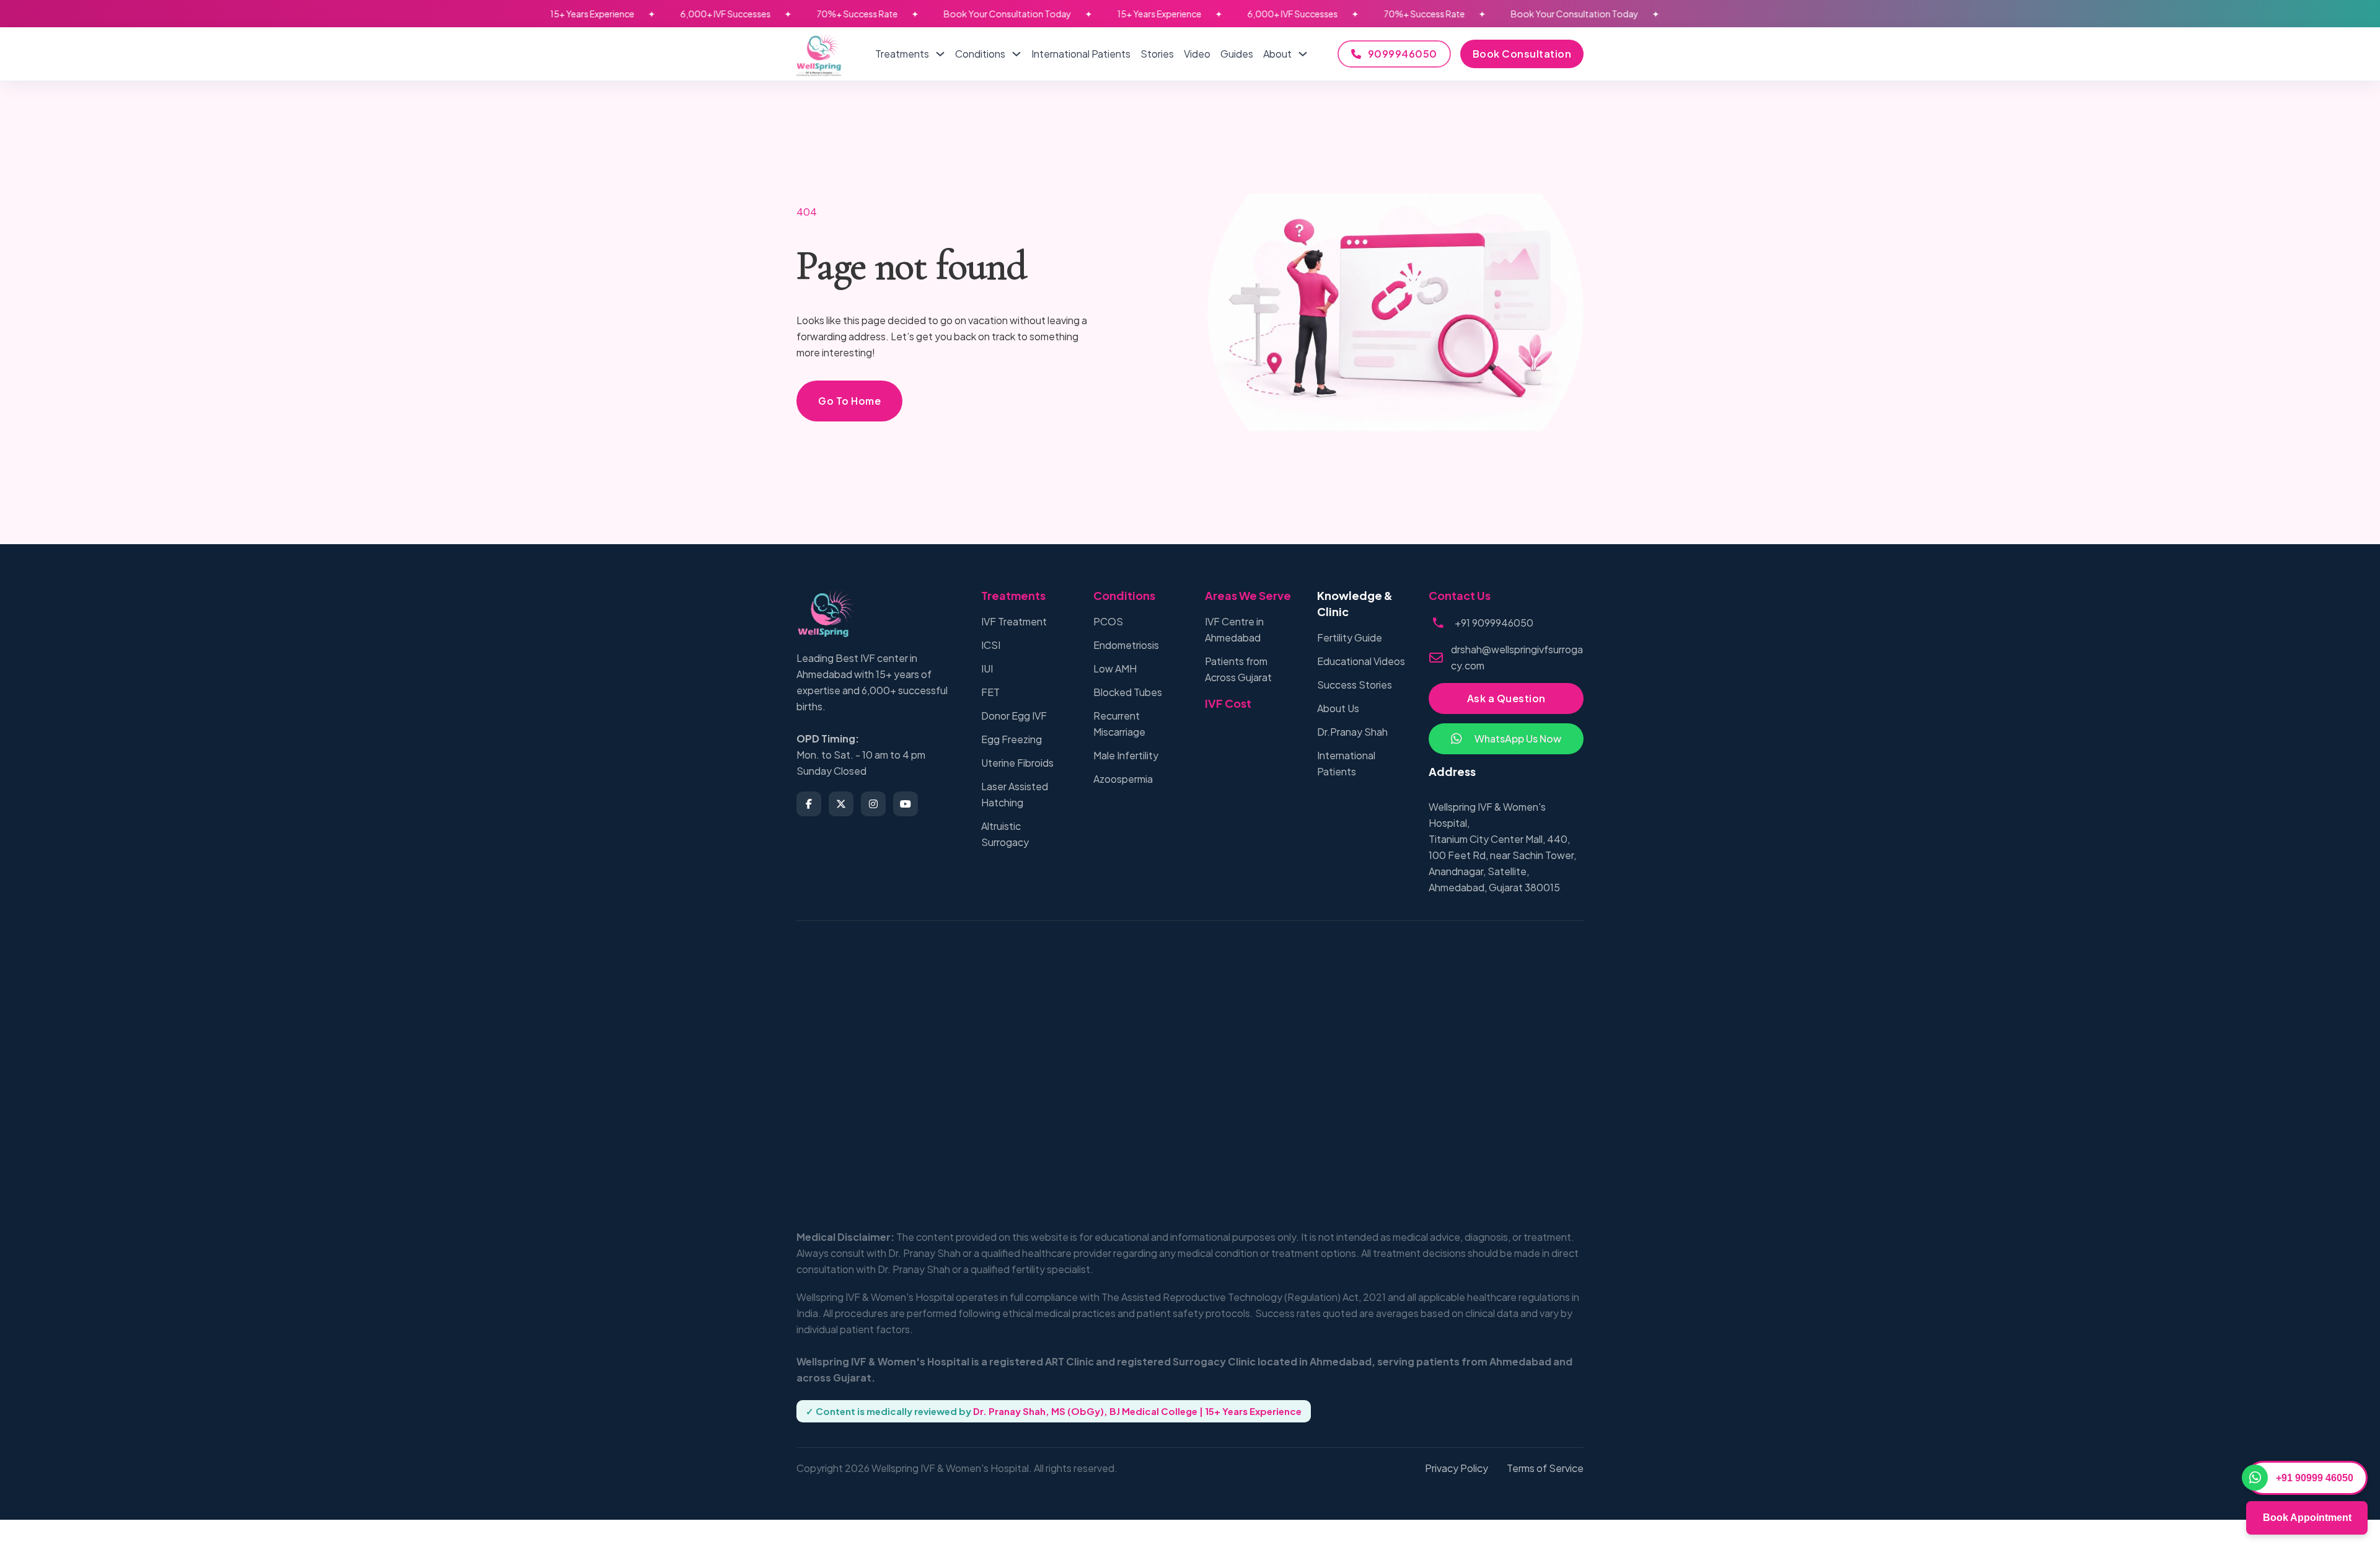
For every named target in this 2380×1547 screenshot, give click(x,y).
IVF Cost (1228, 703)
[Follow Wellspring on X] (841, 804)
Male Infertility (1126, 755)
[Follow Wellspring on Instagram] (873, 804)
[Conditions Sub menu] (1016, 54)
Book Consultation (1522, 54)
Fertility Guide (1350, 637)
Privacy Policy (1457, 1468)
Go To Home (849, 401)
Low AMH (1115, 668)
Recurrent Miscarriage (1119, 724)
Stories (1157, 54)
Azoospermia (1123, 779)
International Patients (1081, 54)
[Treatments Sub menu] (940, 54)
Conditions (980, 54)
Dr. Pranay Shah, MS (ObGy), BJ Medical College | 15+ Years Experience (1137, 1411)
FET (990, 692)
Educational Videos (1361, 661)
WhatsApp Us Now (1518, 738)
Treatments (902, 54)
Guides (1237, 54)
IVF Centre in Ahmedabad (1234, 629)
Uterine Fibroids (1017, 763)
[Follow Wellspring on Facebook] (809, 804)
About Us (1338, 708)
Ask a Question (1506, 698)
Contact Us (1460, 595)
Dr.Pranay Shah (1352, 732)
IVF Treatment (1014, 621)
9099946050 (1403, 54)
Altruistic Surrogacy (1005, 834)
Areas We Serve (1248, 595)
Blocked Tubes (1128, 692)
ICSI (991, 645)
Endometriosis (1126, 645)
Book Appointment (2307, 1518)
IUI (987, 668)
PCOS (1108, 621)
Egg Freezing (1011, 739)
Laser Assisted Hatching (1015, 794)
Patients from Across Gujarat (1238, 669)
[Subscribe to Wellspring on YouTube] (906, 804)
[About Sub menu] (1303, 54)
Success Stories (1355, 685)
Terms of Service (1545, 1468)
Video (1197, 54)
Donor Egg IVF (1014, 716)
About (1277, 54)
